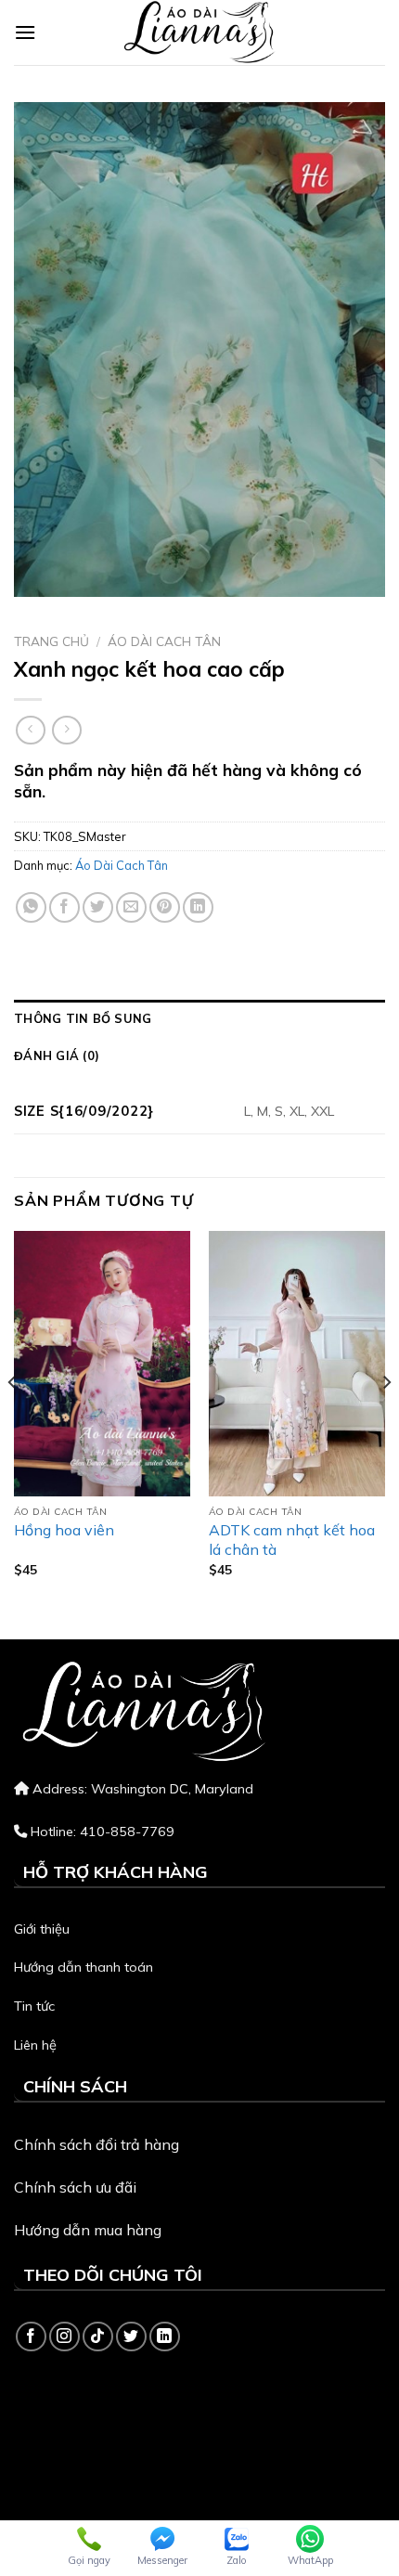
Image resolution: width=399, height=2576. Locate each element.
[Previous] (13, 1419)
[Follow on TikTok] (98, 2337)
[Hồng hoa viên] (102, 1364)
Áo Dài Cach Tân (164, 641)
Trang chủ (51, 641)
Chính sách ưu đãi (75, 2187)
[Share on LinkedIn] (198, 907)
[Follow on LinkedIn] (165, 2337)
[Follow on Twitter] (131, 2337)
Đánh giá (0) (57, 1055)
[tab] (199, 1018)
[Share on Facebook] (64, 907)
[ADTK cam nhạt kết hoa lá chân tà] (297, 1364)
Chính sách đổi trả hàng (97, 2144)
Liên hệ (35, 2045)
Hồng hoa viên (64, 1530)
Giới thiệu (42, 1929)
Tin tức (34, 2006)
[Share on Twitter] (98, 907)
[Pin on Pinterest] (165, 907)
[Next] (386, 1419)
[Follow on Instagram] (64, 2337)
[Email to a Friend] (131, 907)
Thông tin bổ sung (83, 1018)
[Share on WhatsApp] (31, 907)
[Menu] (25, 32)
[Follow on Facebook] (31, 2337)
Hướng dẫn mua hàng (88, 2230)
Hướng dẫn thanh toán (84, 1967)
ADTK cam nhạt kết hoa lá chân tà (292, 1540)
